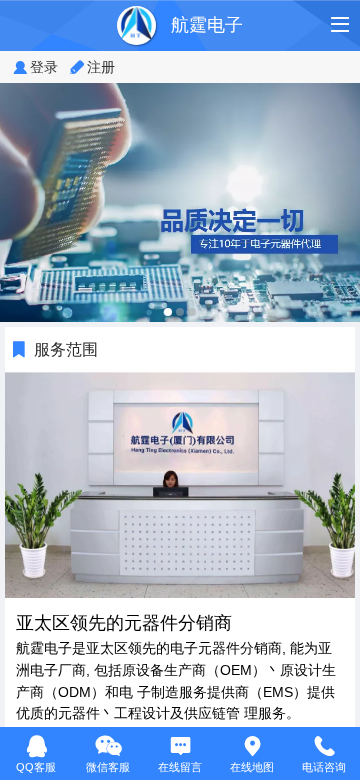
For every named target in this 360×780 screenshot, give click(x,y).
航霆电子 (207, 25)
